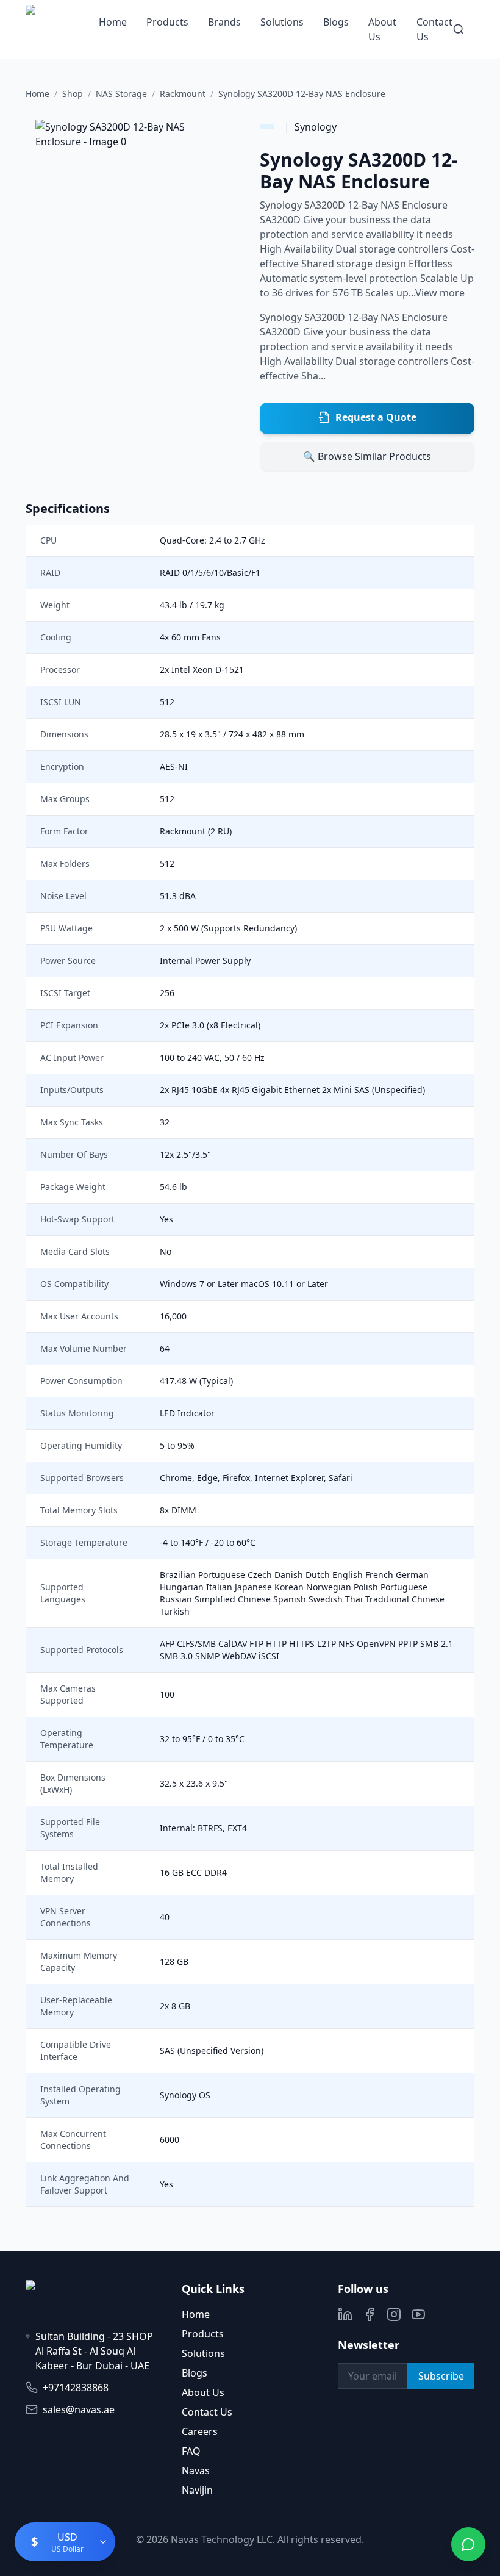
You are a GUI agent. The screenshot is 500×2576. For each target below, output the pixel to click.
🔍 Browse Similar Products (367, 456)
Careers (200, 2431)
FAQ (191, 2451)
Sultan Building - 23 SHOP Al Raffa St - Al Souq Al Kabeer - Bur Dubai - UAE (94, 2351)
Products (167, 22)
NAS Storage (121, 94)
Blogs (336, 22)
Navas (196, 2470)
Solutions (282, 22)
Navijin (197, 2490)
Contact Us (207, 2412)
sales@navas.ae (79, 2409)
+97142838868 (76, 2388)
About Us (203, 2392)
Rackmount (183, 94)
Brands (224, 22)
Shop (73, 94)
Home (113, 22)
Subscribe (441, 2376)
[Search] (459, 29)
